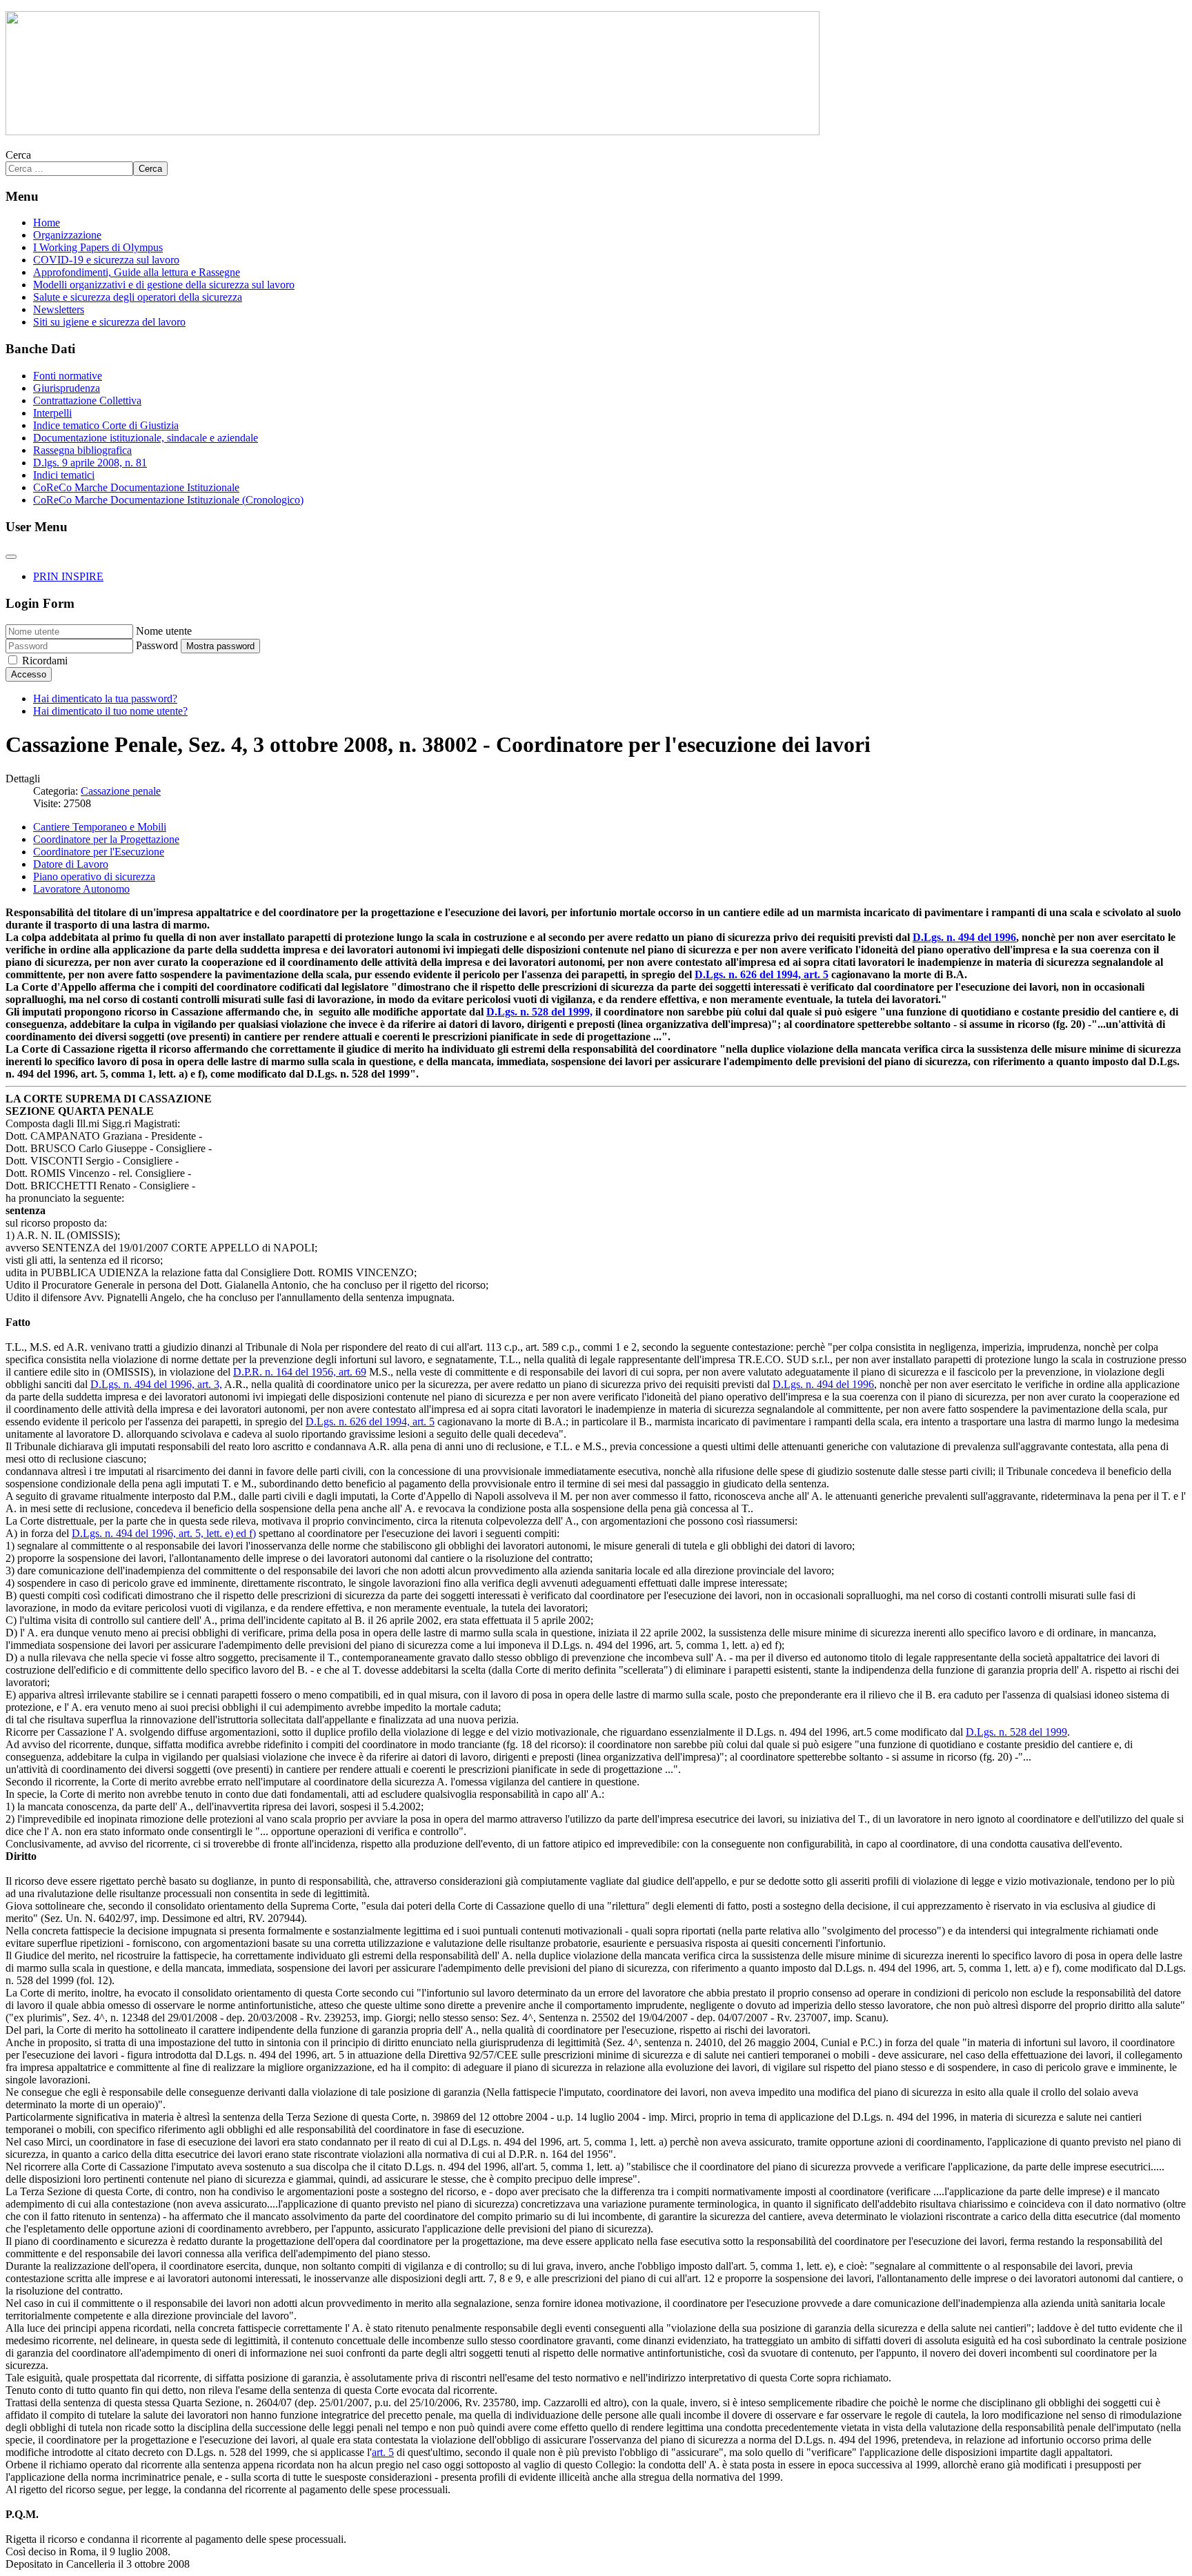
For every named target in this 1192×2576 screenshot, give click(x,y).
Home (47, 222)
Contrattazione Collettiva (87, 400)
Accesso (29, 674)
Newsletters (59, 309)
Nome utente (164, 631)
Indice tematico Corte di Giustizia (106, 425)
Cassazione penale (121, 791)
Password (157, 645)
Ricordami (45, 661)
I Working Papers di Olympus (98, 247)
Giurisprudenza (67, 388)
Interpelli (52, 413)
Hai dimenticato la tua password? (105, 699)
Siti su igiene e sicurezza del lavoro (109, 322)
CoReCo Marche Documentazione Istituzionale (136, 487)
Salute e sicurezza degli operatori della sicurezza (138, 297)
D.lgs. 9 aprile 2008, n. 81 (90, 463)
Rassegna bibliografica (82, 450)
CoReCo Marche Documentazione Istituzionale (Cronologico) (168, 500)
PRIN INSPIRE (68, 576)
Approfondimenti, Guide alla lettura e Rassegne (137, 272)
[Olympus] (413, 131)
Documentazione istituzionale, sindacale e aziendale (146, 438)
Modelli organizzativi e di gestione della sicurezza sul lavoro (164, 285)
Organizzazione (67, 235)
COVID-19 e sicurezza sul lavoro (106, 260)
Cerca (18, 155)
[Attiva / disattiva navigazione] (11, 557)
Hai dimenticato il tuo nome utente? (110, 711)
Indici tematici (64, 475)
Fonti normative (68, 376)
